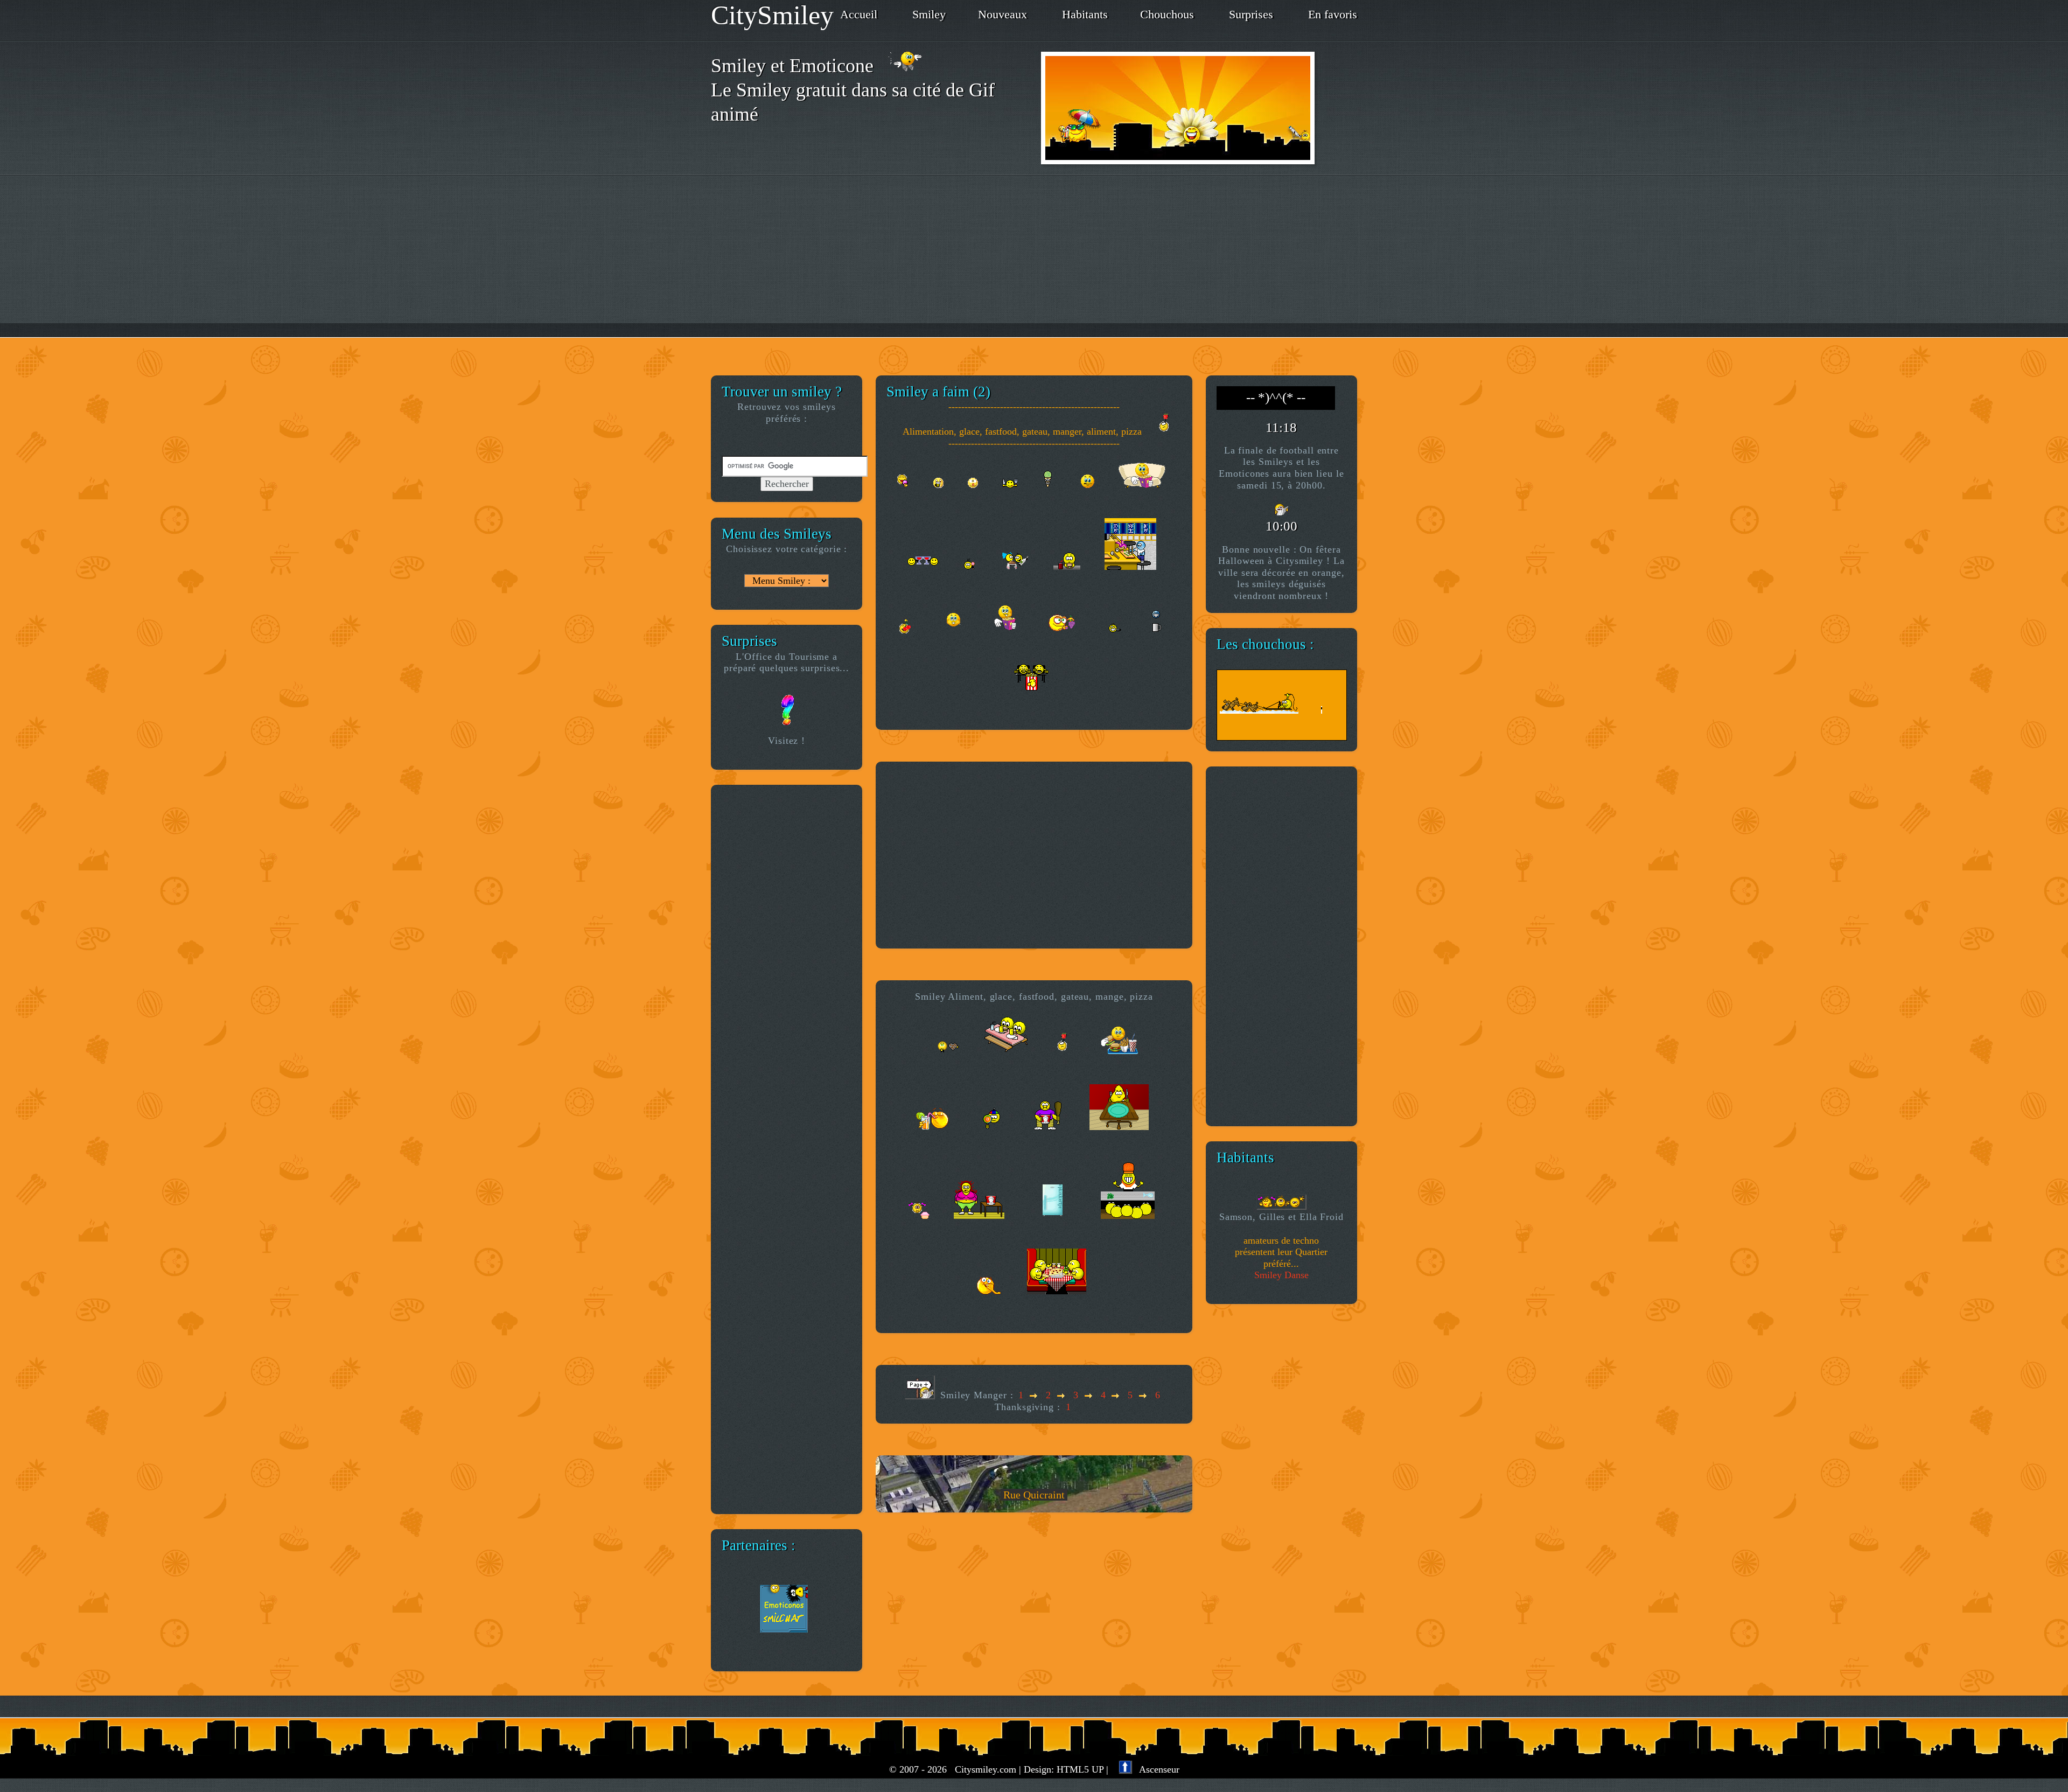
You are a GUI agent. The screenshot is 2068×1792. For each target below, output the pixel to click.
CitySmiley (772, 15)
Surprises (1251, 15)
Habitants (1085, 15)
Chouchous (1167, 15)
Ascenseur (1155, 1769)
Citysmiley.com (986, 1769)
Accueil (859, 15)
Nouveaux (1002, 15)
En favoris (1333, 15)
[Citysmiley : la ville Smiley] (1199, 108)
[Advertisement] (1034, 256)
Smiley (929, 15)
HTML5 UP (1080, 1769)
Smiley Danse (1281, 1275)
